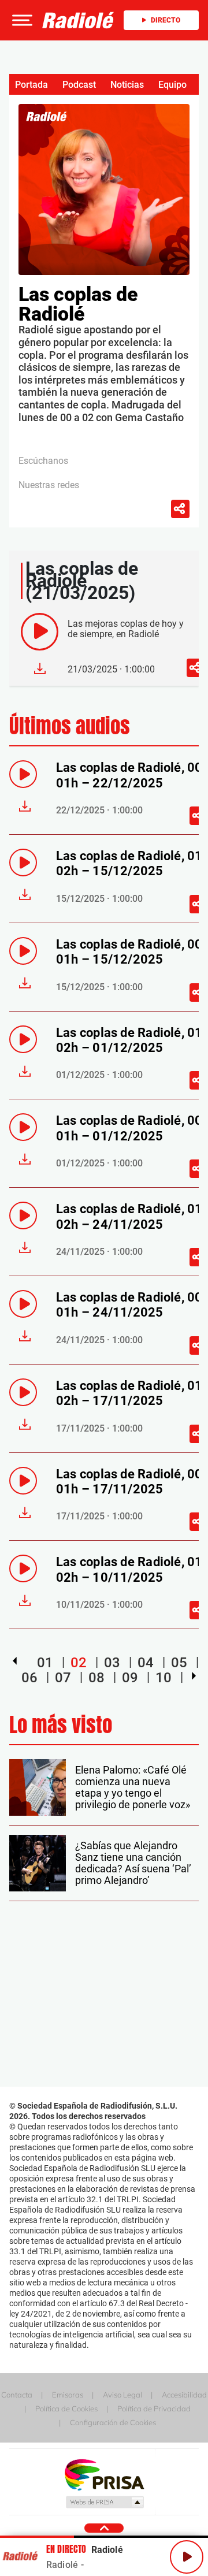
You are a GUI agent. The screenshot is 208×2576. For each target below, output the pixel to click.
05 (179, 1663)
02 (79, 1663)
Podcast (79, 85)
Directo (166, 20)
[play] (40, 632)
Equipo (172, 85)
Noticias (127, 85)
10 (164, 1678)
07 (63, 1678)
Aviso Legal (122, 2395)
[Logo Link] (78, 20)
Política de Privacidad (154, 2408)
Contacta (17, 2395)
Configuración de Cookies (113, 2422)
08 (96, 1678)
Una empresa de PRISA (104, 2474)
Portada (31, 85)
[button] (21, 20)
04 (146, 1663)
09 (130, 1678)
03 (112, 1663)
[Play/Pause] (187, 2557)
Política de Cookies (66, 2408)
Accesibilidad (184, 2395)
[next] (194, 1676)
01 (45, 1663)
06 (29, 1678)
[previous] (15, 1661)
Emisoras (68, 2395)
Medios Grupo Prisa (104, 2502)
